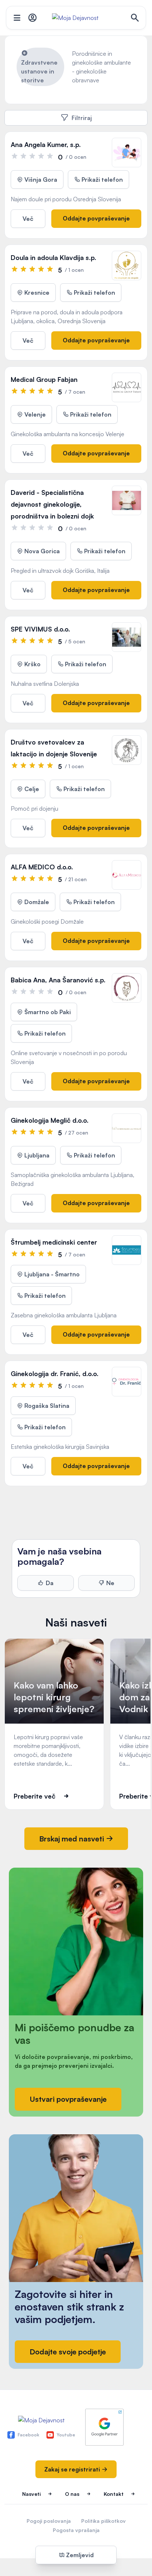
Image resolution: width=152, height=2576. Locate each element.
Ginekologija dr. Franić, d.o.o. (55, 1373)
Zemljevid (79, 2555)
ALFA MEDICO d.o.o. (42, 867)
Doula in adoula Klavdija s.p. (53, 257)
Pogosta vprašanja (76, 2530)
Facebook (28, 2435)
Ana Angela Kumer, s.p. (46, 144)
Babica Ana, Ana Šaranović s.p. (58, 980)
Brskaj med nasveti (72, 1839)
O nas (72, 2494)
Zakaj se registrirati (73, 2469)
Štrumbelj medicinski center (54, 1242)
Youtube (66, 2435)
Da (50, 1583)
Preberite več (34, 1796)
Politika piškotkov (103, 2521)
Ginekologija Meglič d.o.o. (50, 1120)
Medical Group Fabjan (44, 379)
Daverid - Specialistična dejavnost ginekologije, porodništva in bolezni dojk (52, 504)
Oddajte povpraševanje (96, 218)
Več (28, 219)
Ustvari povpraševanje (68, 2099)
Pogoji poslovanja (49, 2521)
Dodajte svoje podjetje (68, 2352)
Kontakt (114, 2494)
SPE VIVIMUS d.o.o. (40, 629)
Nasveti (31, 2494)
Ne (110, 1583)
